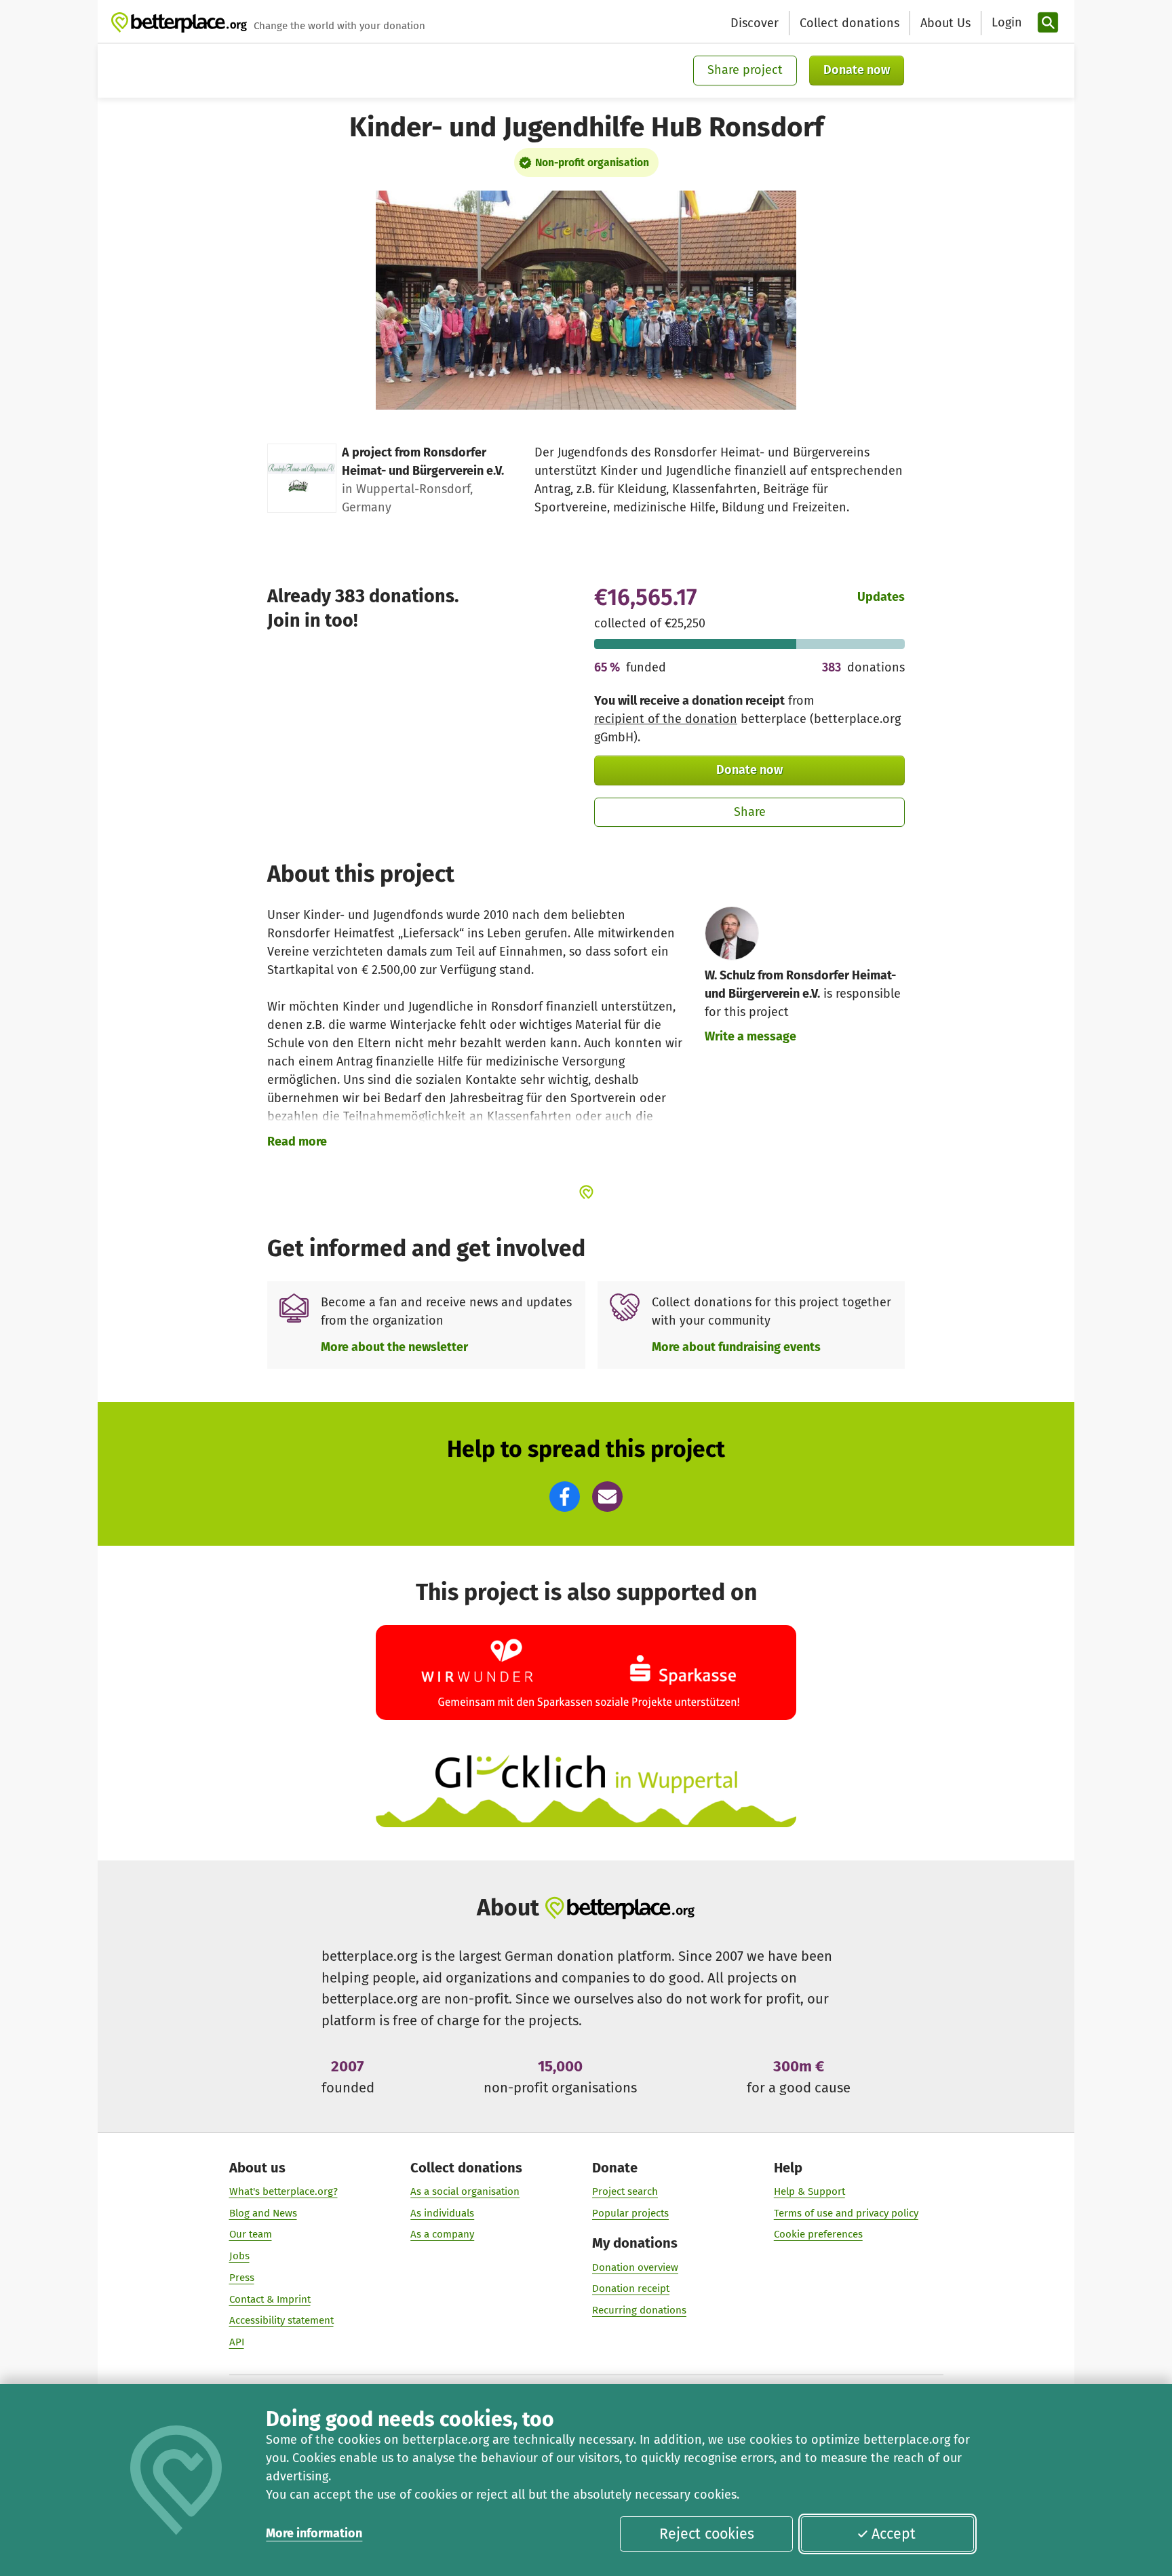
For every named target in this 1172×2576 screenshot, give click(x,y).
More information (314, 2533)
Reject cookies (707, 2534)
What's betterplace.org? (284, 2191)
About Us (945, 23)
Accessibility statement (281, 2320)
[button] (565, 1497)
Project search (625, 2191)
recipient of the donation (666, 719)
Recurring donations (639, 2310)
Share (750, 812)
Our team (251, 2234)
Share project (745, 70)
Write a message (750, 1036)
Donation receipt (631, 2288)
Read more (297, 1141)
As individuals (442, 2213)
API (237, 2342)
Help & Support (809, 2191)
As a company (442, 2234)
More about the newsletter (394, 1347)
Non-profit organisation (592, 162)
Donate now (857, 70)
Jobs (239, 2256)
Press (242, 2278)
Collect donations (849, 23)
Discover (755, 23)
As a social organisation (465, 2191)
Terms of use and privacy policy (846, 2213)
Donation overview (635, 2267)
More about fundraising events (736, 1347)
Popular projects (630, 2213)
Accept (894, 2534)
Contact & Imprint (270, 2299)
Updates (881, 597)
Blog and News (263, 2213)
